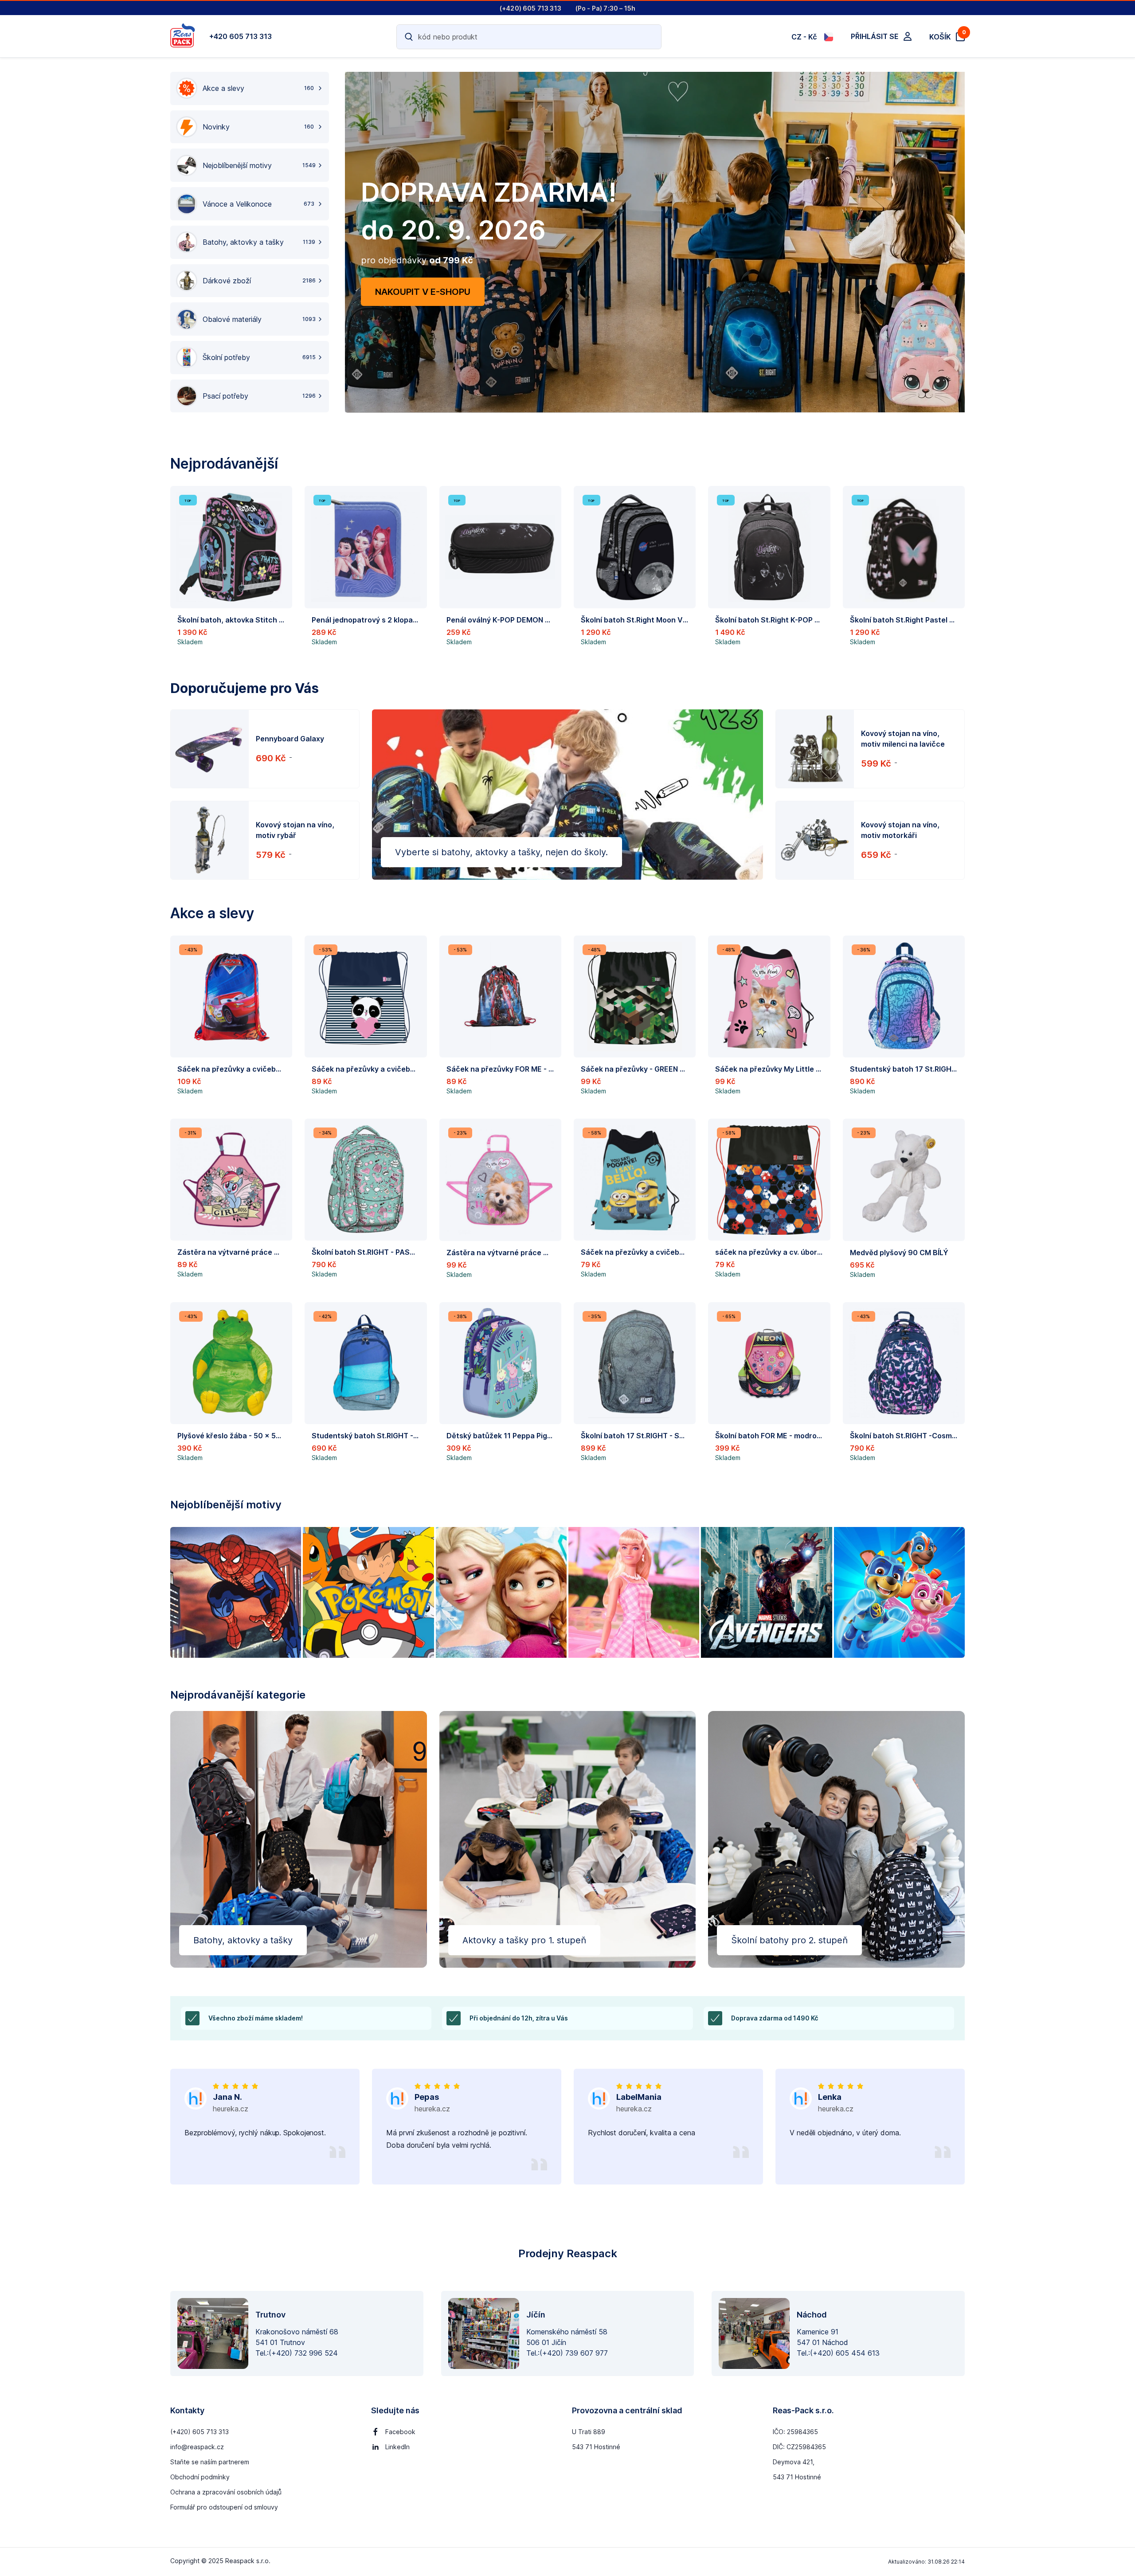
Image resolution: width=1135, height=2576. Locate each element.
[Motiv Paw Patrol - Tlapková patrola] (899, 1592)
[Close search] (649, 37)
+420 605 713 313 (241, 36)
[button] (231, 569)
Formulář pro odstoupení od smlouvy (224, 2507)
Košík (947, 36)
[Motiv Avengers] (766, 1592)
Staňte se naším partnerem (210, 2462)
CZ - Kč (804, 37)
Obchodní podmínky (200, 2477)
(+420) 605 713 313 (200, 2432)
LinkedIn (397, 2447)
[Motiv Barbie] (634, 1592)
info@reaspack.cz (197, 2447)
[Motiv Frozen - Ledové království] (501, 1592)
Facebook (400, 2432)
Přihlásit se (875, 36)
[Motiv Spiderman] (236, 1592)
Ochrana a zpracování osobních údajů (226, 2492)
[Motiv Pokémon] (368, 1592)
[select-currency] (829, 37)
